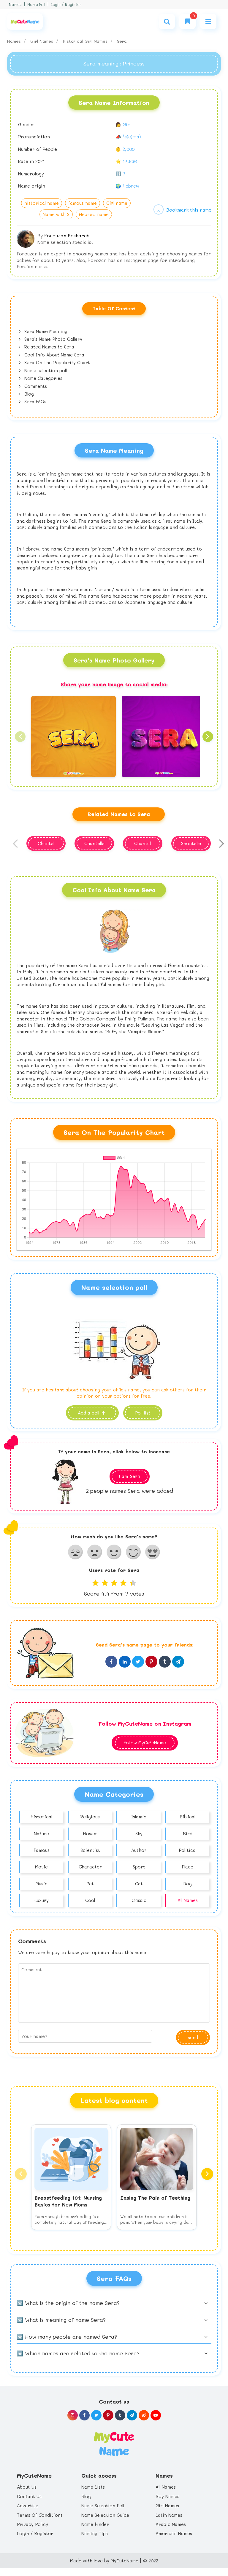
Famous (42, 1850)
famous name (83, 203)
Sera (122, 41)
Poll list (143, 1413)
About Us (27, 2487)
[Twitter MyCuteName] (96, 2415)
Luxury (42, 1900)
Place (187, 1867)
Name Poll (36, 4)
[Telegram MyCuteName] (132, 2415)
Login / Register (66, 4)
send (193, 2037)
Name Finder (95, 2524)
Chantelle (94, 843)
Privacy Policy (33, 2524)
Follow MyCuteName (145, 1743)
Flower (90, 1833)
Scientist (90, 1850)
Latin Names (169, 2515)
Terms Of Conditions (40, 2515)
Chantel (46, 843)
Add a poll (89, 1413)
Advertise (28, 2505)
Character (90, 1867)
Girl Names (42, 41)
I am (129, 1476)
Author (139, 1850)
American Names (174, 2533)
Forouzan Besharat (67, 235)
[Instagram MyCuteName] (73, 2415)
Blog (28, 394)
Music (42, 1884)
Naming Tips (95, 2533)
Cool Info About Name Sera (54, 355)
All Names (188, 1900)
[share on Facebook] (111, 1662)
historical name (42, 203)
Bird (188, 1833)
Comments (35, 386)
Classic (139, 1900)
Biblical (187, 1817)
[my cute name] (114, 2443)
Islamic (139, 1817)
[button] (20, 737)
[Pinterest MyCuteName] (108, 2415)
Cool (90, 1900)
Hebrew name (94, 214)
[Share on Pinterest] (151, 1662)
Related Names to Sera (49, 347)
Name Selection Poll (103, 2505)
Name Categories (43, 378)
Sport (139, 1867)
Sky (139, 1833)
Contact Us (29, 2496)
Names (15, 4)
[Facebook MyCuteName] (84, 2415)
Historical (41, 1817)
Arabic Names (171, 2524)
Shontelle (191, 843)
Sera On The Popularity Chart (56, 362)
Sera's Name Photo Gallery (53, 339)
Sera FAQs (35, 401)
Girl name (117, 203)
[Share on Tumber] (165, 1662)
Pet (90, 1884)
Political (188, 1850)
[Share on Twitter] (138, 1662)
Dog (187, 1884)
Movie (41, 1867)
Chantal (142, 843)
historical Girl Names (86, 41)
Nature (41, 1833)
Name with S (56, 214)
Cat (139, 1884)
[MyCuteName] (25, 21)
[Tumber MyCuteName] (120, 2415)
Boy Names (167, 2496)
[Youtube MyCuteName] (156, 2415)
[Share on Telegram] (178, 1662)
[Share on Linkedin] (125, 1662)
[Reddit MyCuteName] (144, 2415)
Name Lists (93, 2487)
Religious (90, 1817)
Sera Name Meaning (45, 331)
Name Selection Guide (105, 2515)
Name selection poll (45, 370)
